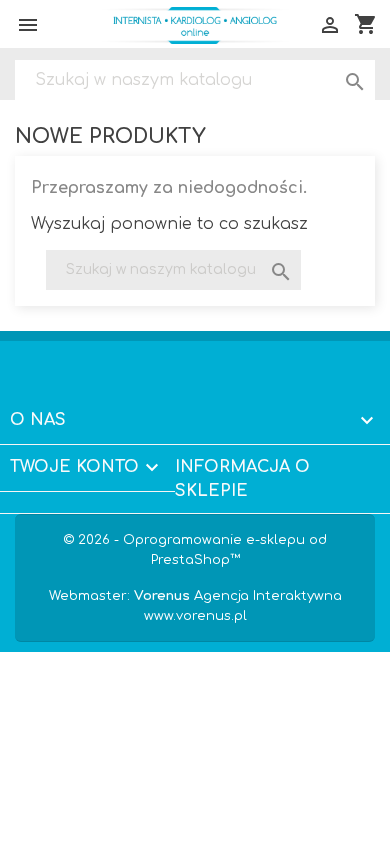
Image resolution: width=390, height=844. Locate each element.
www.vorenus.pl (195, 616)
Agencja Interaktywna (238, 596)
